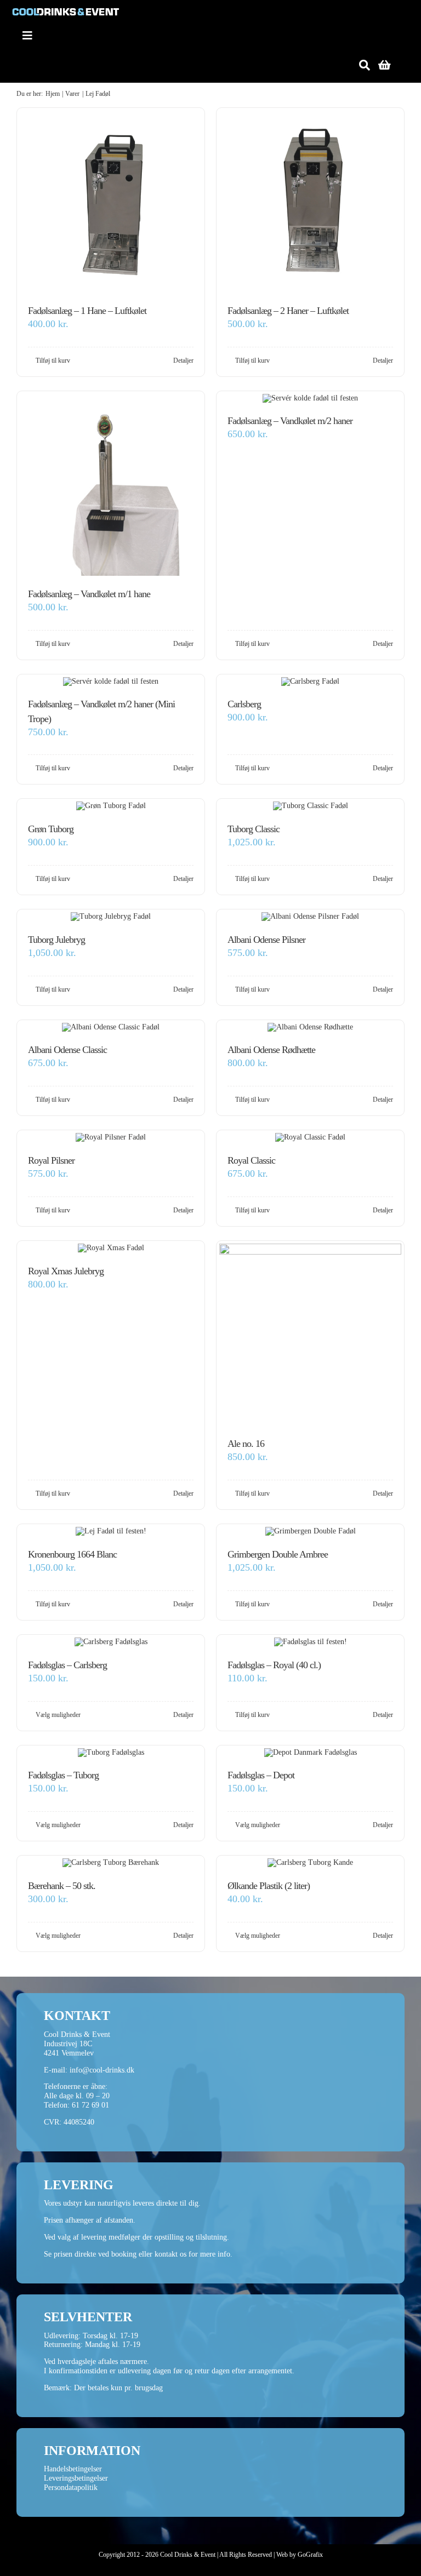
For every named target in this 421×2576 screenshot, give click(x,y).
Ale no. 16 (246, 1444)
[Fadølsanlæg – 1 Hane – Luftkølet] (111, 202)
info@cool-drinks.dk (102, 2070)
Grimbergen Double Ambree (278, 1554)
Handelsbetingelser (73, 2469)
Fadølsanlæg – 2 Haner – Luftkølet (288, 311)
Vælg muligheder (58, 1715)
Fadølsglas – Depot (261, 1775)
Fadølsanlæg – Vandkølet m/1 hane (89, 594)
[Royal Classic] (310, 1138)
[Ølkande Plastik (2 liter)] (310, 1863)
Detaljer (183, 360)
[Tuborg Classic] (310, 806)
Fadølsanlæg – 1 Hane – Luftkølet (87, 311)
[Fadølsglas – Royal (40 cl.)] (310, 1642)
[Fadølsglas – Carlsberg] (111, 1642)
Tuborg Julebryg (56, 940)
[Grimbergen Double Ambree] (310, 1532)
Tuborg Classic (254, 829)
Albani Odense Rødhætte (271, 1050)
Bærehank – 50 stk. (62, 1886)
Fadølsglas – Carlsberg (67, 1665)
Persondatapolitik (71, 2488)
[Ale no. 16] (310, 1335)
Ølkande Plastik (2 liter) (269, 1886)
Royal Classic (251, 1160)
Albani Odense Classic (67, 1050)
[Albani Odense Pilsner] (310, 917)
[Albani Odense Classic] (111, 1027)
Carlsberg (244, 704)
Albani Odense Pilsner (266, 940)
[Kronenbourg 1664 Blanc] (111, 1532)
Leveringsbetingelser (76, 2478)
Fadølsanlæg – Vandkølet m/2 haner (290, 421)
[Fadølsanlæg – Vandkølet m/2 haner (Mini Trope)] (111, 682)
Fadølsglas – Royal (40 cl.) (274, 1665)
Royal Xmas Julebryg (66, 1271)
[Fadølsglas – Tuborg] (111, 1753)
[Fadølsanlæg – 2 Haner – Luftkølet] (310, 202)
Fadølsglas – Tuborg (63, 1775)
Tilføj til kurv (53, 360)
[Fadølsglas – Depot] (310, 1753)
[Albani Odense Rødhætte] (310, 1027)
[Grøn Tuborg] (111, 806)
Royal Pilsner (51, 1160)
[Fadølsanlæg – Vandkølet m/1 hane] (111, 485)
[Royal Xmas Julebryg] (111, 1248)
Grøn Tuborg (51, 829)
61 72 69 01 (90, 2105)
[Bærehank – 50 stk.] (111, 1863)
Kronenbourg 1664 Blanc (72, 1554)
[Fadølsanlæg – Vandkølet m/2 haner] (310, 399)
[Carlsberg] (310, 682)
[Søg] (365, 65)
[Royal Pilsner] (111, 1138)
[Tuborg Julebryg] (111, 917)
